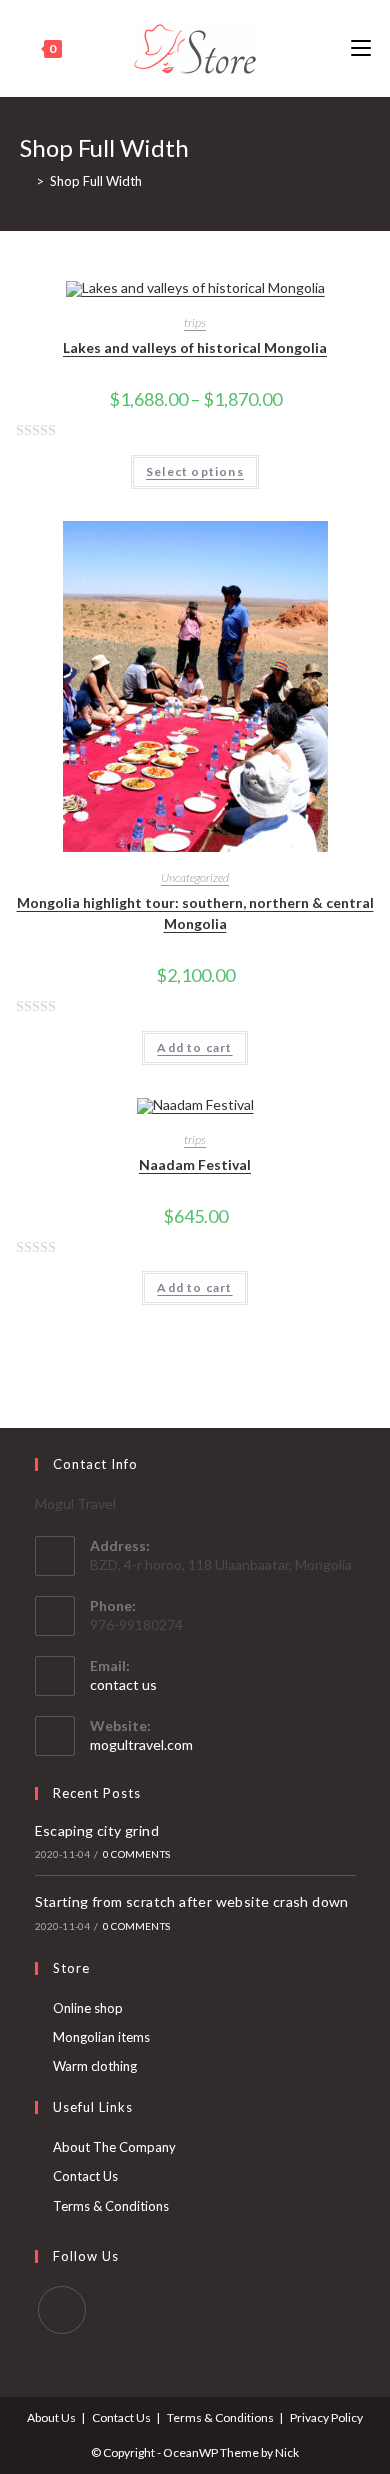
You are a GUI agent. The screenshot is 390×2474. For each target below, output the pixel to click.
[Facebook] (62, 2310)
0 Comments (136, 1854)
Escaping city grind (97, 1830)
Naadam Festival (195, 1164)
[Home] (25, 181)
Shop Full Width (96, 181)
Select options (195, 471)
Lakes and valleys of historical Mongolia (195, 347)
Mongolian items (101, 2037)
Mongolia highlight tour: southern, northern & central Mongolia (195, 913)
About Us (51, 2417)
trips (195, 322)
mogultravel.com (141, 1744)
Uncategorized (195, 877)
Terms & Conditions (111, 2206)
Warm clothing (95, 2066)
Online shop (88, 2008)
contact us (123, 1684)
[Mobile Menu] (361, 48)
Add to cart (194, 1047)
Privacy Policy (326, 2417)
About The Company (114, 2147)
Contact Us (85, 2176)
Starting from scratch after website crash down (192, 1901)
